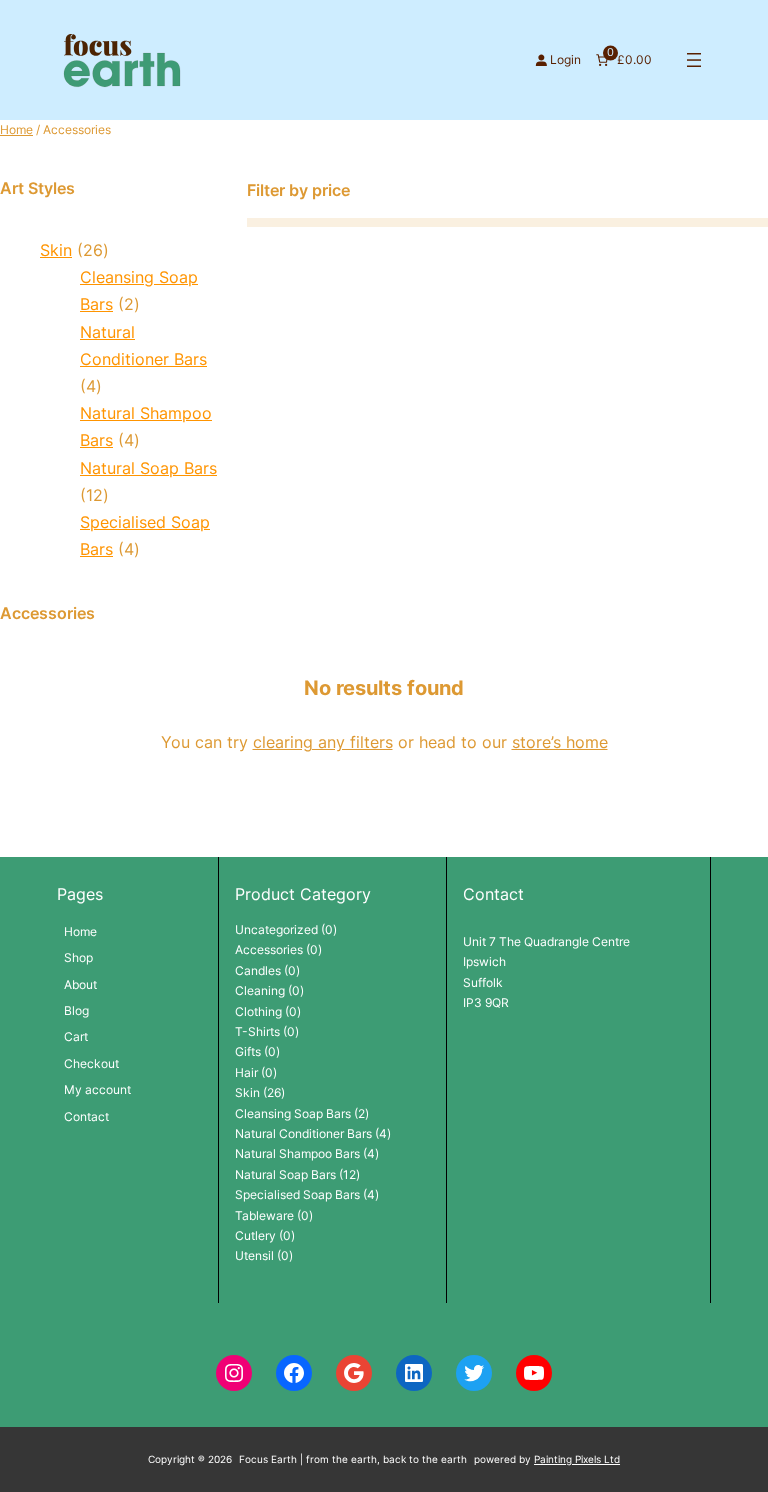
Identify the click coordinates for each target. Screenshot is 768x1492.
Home (16, 129)
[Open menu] (694, 60)
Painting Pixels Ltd (577, 1459)
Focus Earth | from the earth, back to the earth (353, 1459)
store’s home (560, 742)
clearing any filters (323, 742)
